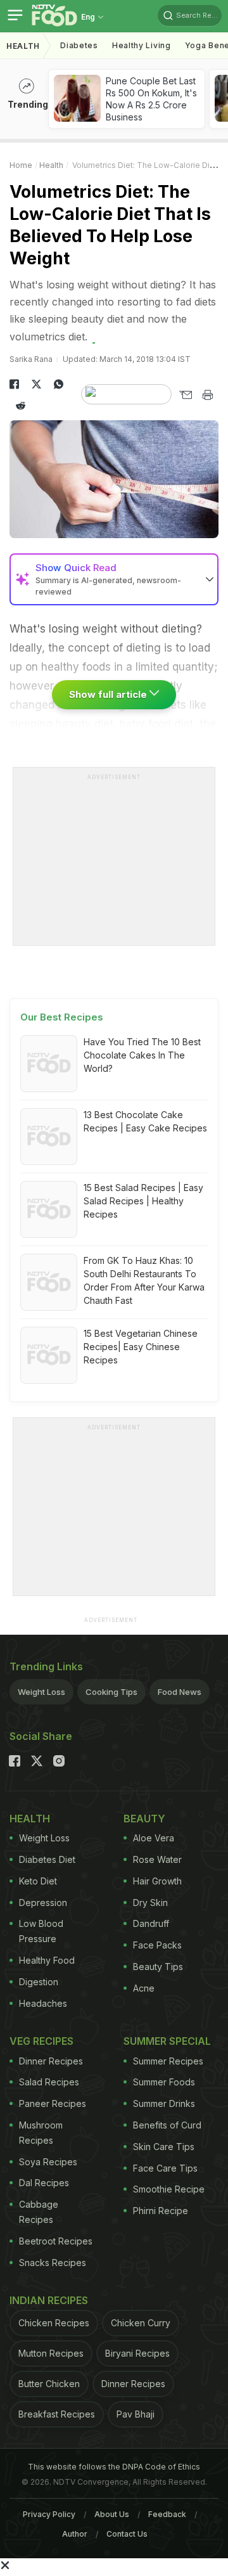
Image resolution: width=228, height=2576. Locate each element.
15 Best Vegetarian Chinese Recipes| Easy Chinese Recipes (141, 1347)
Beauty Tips (158, 1967)
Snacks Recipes (53, 2263)
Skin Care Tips (164, 2147)
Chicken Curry (141, 2323)
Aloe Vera (154, 1838)
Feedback (167, 2514)
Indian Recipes (49, 2300)
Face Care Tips (165, 2168)
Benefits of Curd (167, 2125)
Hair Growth (157, 1881)
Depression (43, 1903)
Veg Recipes (41, 2041)
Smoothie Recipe (169, 2189)
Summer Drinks (164, 2103)
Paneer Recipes (53, 2103)
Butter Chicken (49, 2384)
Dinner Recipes (51, 2061)
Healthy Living (142, 45)
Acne (144, 1988)
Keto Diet (38, 1881)
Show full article (109, 694)
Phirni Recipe (161, 2211)
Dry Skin (150, 1903)
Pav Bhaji (136, 2414)
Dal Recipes (44, 2183)
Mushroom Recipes (41, 2133)
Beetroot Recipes (56, 2241)
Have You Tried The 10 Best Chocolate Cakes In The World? (142, 1055)
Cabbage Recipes (39, 2212)
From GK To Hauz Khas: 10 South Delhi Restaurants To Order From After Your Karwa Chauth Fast (144, 1280)
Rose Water (157, 1859)
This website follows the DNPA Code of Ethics (114, 2467)
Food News (180, 1692)
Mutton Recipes (51, 2353)
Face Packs (157, 1945)
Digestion (39, 1982)
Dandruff (151, 1923)
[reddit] (21, 406)
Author (75, 2534)
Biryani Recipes (137, 2353)
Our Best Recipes (62, 1017)
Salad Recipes (49, 2082)
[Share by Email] (185, 395)
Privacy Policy (49, 2514)
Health (23, 46)
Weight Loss (41, 1692)
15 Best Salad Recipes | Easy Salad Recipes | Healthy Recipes (143, 1201)
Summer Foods (164, 2082)
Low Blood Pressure (41, 1931)
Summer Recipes (168, 2061)
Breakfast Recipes (57, 2414)
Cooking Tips (111, 1692)
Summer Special (167, 2041)
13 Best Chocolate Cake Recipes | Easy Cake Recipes (145, 1121)
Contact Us (127, 2534)
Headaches (43, 2003)
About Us (112, 2514)
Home (21, 165)
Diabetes (79, 45)
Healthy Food (47, 1960)
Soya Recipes (48, 2162)
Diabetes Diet (47, 1859)
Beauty (144, 1819)
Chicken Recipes (54, 2323)
